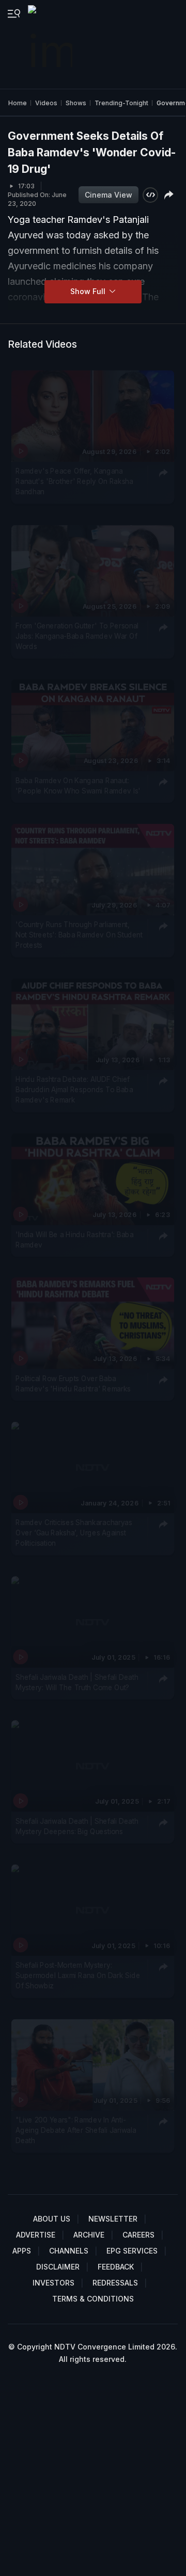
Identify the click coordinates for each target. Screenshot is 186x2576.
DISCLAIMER (58, 2267)
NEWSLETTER (113, 2219)
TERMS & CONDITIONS (93, 2299)
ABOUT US (52, 2219)
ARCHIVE (89, 2235)
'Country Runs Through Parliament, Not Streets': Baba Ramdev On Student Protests (79, 935)
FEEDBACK (116, 2267)
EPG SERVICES (132, 2251)
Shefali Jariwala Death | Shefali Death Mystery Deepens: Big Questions (77, 1826)
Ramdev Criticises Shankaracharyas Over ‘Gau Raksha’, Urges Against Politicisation (74, 1533)
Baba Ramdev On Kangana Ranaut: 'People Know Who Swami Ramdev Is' (78, 786)
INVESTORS (53, 2283)
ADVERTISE (36, 2235)
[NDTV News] (51, 44)
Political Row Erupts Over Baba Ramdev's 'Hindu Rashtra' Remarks (73, 1383)
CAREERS (138, 2235)
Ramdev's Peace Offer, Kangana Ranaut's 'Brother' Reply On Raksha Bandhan (74, 482)
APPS (22, 2251)
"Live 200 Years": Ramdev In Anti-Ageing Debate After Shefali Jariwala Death (76, 2131)
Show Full (89, 291)
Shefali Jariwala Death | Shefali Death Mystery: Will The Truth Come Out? (77, 1682)
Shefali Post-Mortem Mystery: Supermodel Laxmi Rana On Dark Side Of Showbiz (78, 1975)
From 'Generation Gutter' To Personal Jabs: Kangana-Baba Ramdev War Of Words (77, 636)
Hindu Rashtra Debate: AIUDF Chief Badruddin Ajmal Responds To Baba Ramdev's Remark (74, 1090)
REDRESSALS (115, 2283)
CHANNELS (69, 2251)
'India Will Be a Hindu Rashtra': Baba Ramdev (74, 1239)
